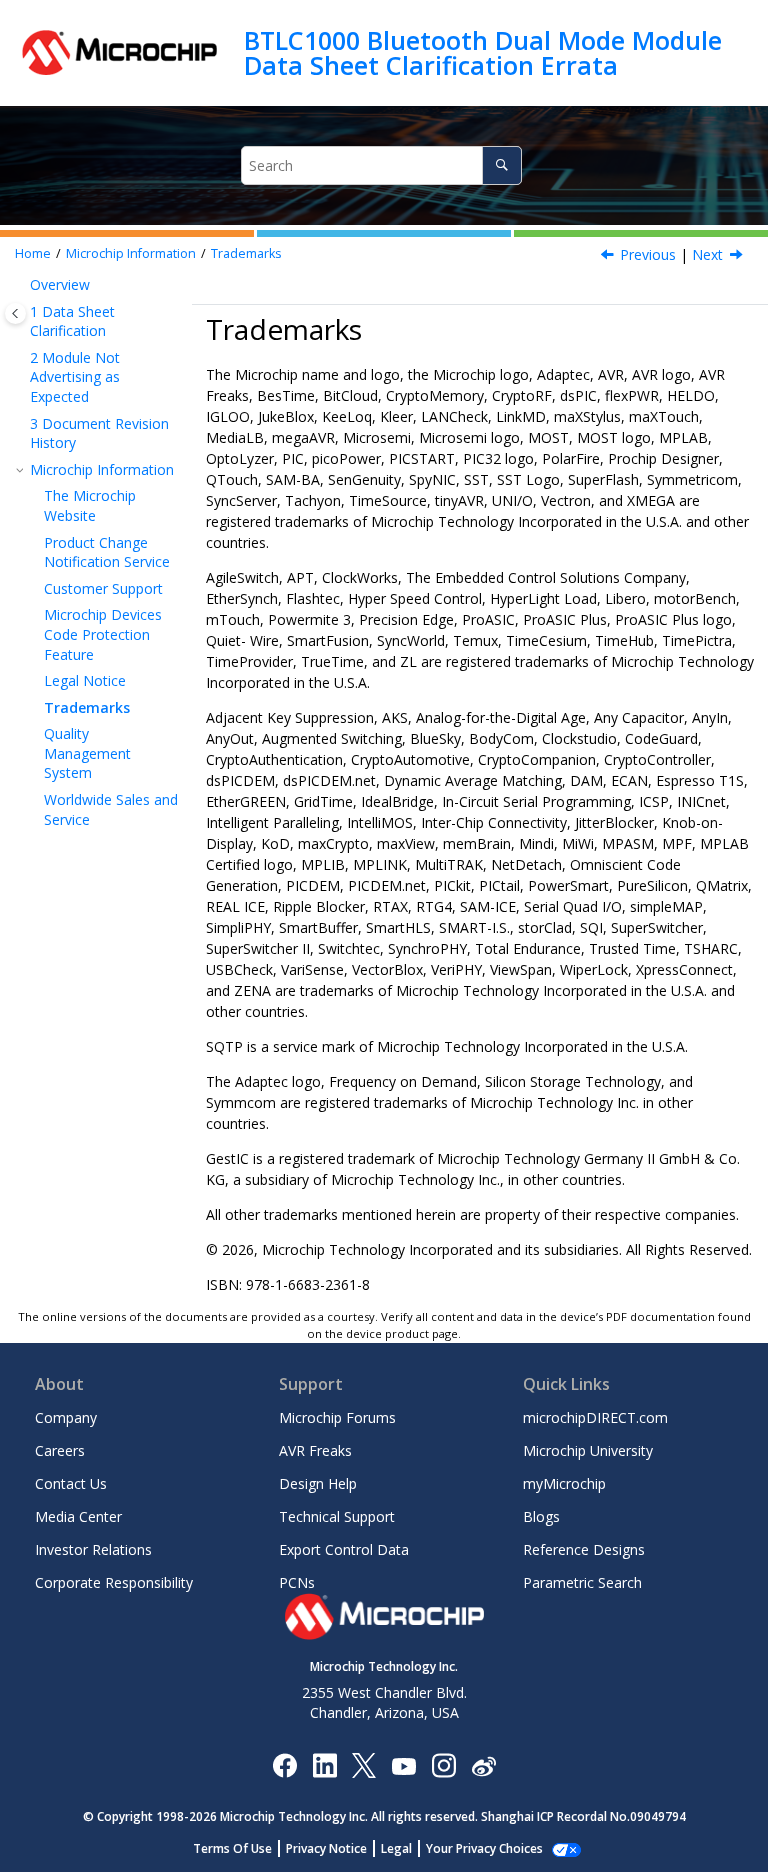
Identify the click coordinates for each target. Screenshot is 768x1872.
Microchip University (588, 1450)
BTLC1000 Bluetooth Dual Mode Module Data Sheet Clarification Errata (483, 52)
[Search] (501, 165)
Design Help (318, 1483)
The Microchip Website (90, 505)
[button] (22, 285)
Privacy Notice (326, 1848)
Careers (60, 1450)
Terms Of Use (232, 1848)
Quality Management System (87, 753)
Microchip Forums (337, 1417)
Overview (60, 284)
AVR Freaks (315, 1450)
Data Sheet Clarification (72, 321)
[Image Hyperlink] (403, 1764)
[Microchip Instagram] (443, 1764)
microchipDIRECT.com (595, 1417)
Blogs (541, 1516)
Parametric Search (582, 1582)
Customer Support (103, 588)
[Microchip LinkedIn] (324, 1764)
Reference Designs (584, 1549)
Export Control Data (344, 1549)
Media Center (78, 1516)
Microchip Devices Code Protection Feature (103, 634)
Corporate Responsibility (114, 1582)
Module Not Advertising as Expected (75, 377)
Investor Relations (93, 1549)
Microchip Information (131, 253)
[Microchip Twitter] (364, 1764)
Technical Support (337, 1516)
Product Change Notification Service (107, 552)
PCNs (297, 1582)
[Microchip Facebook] (284, 1764)
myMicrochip (564, 1483)
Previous (648, 254)
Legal (396, 1848)
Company (66, 1417)
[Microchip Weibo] (483, 1764)
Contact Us (71, 1483)
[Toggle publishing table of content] (15, 313)
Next (707, 254)
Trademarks (246, 253)
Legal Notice (85, 680)
